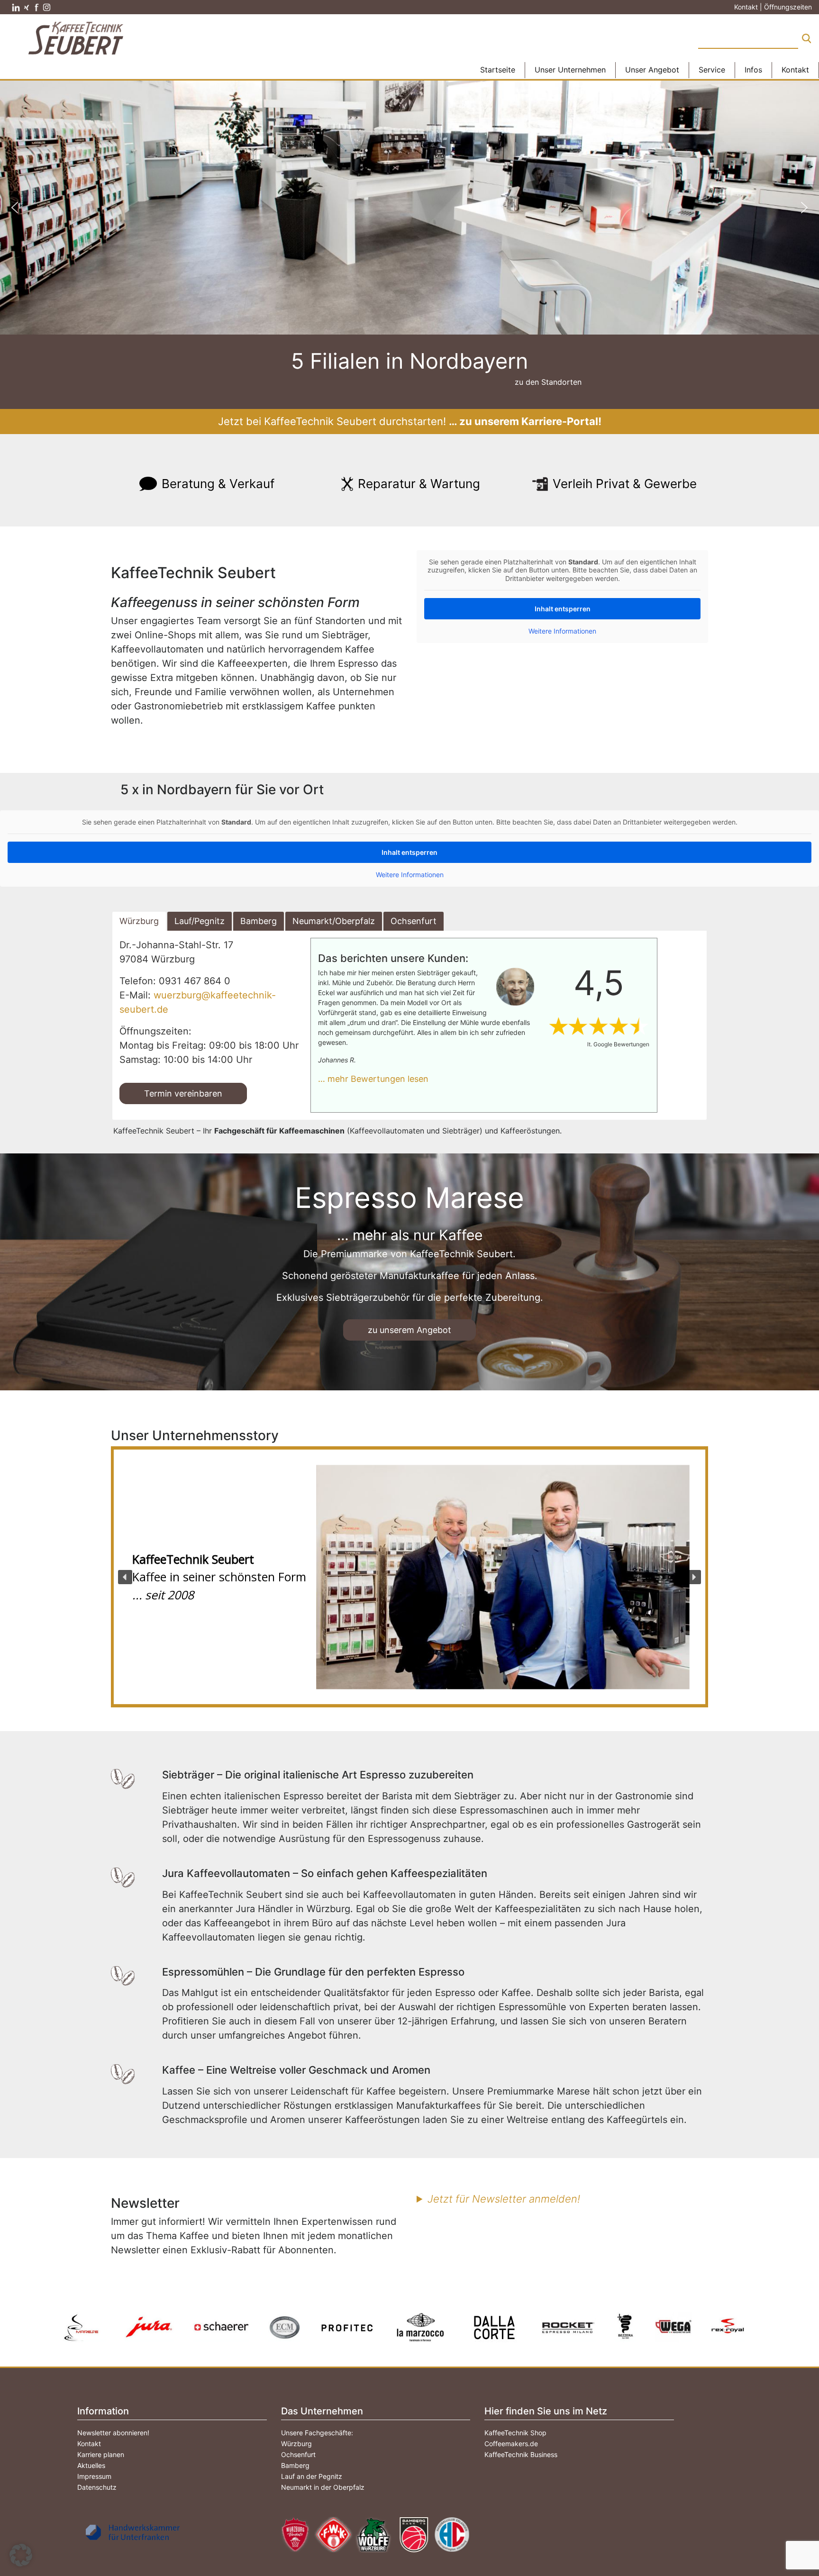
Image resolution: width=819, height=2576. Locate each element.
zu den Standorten (548, 382)
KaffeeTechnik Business (521, 2454)
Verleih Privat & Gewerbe (625, 484)
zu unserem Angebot (409, 1330)
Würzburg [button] (139, 921)
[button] (15, 208)
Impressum (94, 2476)
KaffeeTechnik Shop (515, 2433)
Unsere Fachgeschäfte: (317, 2433)
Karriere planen (101, 2454)
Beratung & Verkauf (218, 484)
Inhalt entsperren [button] (563, 609)
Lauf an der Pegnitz (312, 2476)
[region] (409, 1577)
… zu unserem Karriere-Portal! (525, 421)
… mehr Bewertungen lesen (373, 1079)
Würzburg (296, 2444)
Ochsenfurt (298, 2454)
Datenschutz (97, 2487)
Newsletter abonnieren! (113, 2433)
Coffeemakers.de (511, 2444)
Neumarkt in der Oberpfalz (323, 2487)
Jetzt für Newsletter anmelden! (504, 2199)
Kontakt (89, 2444)
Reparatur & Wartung (419, 484)
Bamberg (295, 2465)
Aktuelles (91, 2465)
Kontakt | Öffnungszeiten (773, 7)
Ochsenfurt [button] (414, 921)
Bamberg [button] (259, 921)
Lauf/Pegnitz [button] (200, 921)
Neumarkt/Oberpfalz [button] (334, 921)
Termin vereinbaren (183, 1093)
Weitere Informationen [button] (562, 631)
